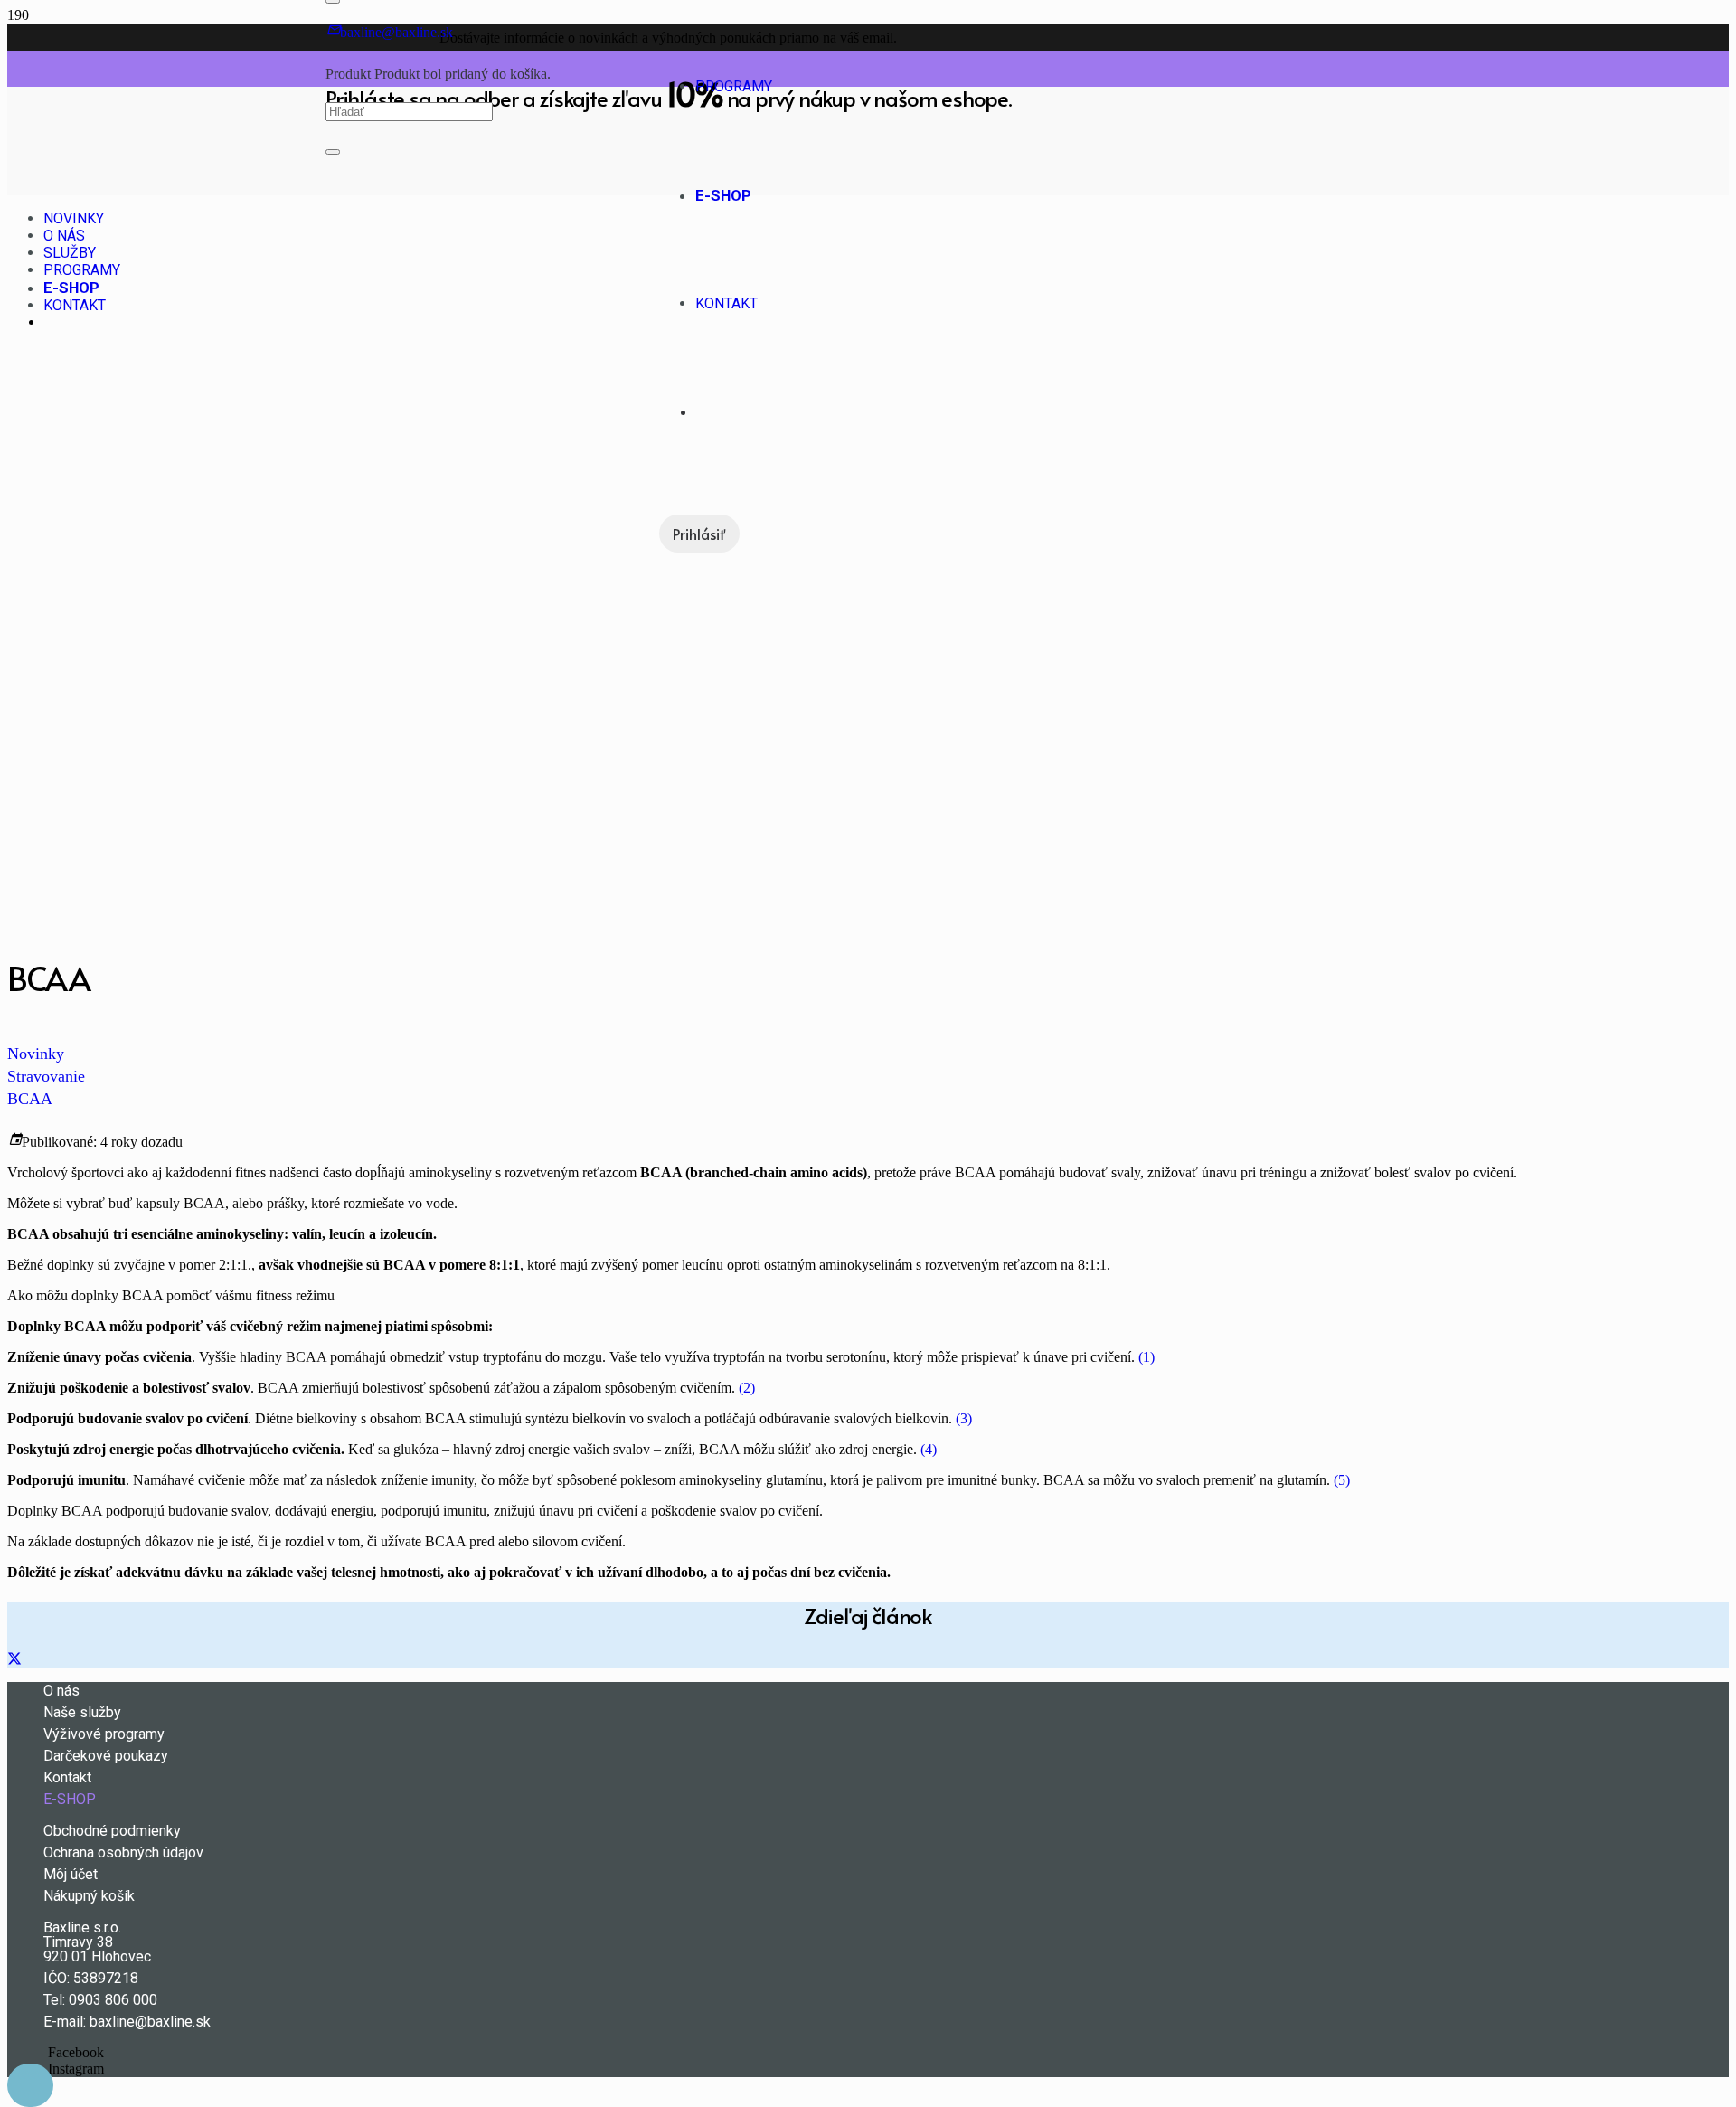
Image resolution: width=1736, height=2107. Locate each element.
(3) (964, 1418)
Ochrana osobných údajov (123, 1852)
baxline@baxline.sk (150, 2022)
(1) (1146, 1357)
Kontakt (67, 1777)
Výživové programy (104, 1734)
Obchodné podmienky (112, 1831)
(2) (747, 1388)
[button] (30, 2085)
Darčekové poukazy (106, 1756)
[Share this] (14, 1659)
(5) (1342, 1480)
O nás (61, 1691)
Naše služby (82, 1712)
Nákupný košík (89, 1896)
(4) (929, 1449)
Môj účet (71, 1874)
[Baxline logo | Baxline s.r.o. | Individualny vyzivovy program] (492, 183)
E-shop (70, 1799)
